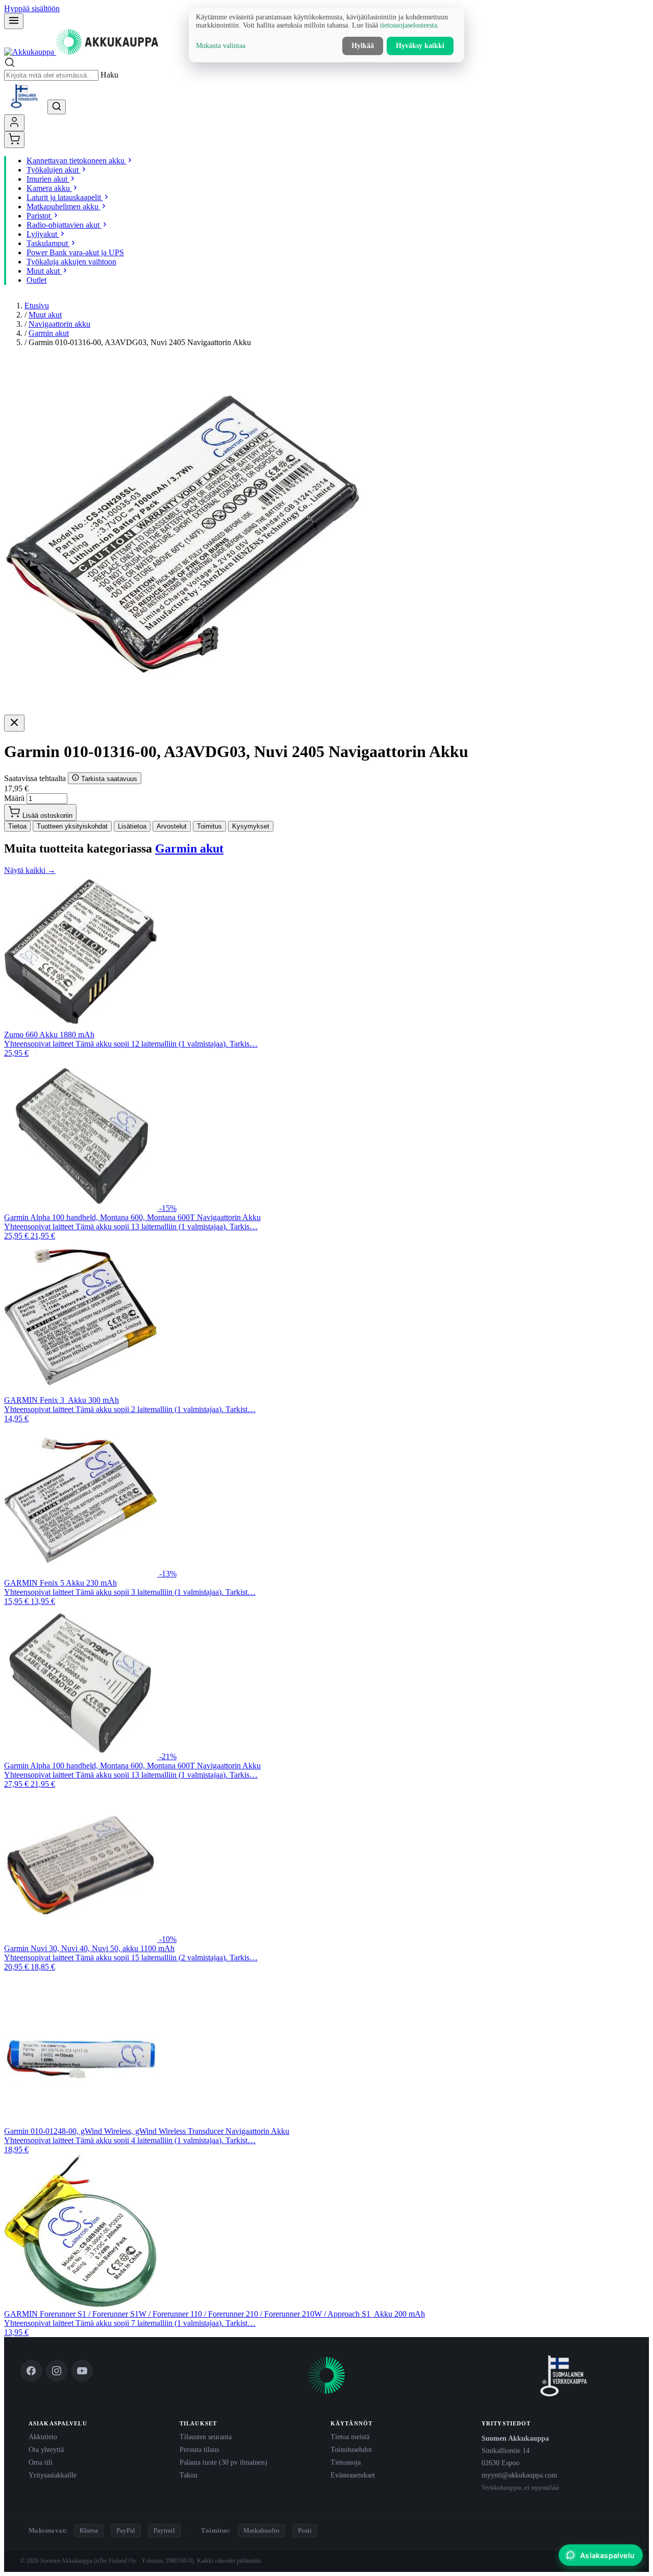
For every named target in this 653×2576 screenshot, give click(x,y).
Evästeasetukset (353, 2475)
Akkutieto (43, 2437)
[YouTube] (82, 2371)
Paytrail (164, 2530)
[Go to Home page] (81, 52)
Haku (109, 75)
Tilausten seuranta (206, 2437)
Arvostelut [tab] (172, 826)
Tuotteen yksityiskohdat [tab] (72, 826)
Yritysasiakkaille (53, 2475)
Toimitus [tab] (209, 826)
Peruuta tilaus (199, 2449)
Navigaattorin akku (59, 324)
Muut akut (45, 315)
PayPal (126, 2530)
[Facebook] (31, 2371)
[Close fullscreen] (14, 723)
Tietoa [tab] (17, 826)
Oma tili (41, 2462)
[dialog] (326, 35)
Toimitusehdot (351, 2449)
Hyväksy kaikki (420, 46)
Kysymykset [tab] (251, 826)
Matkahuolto (261, 2530)
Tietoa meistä (350, 2437)
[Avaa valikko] (14, 21)
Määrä (14, 798)
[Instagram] (57, 2371)
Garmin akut (49, 333)
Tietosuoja (346, 2462)
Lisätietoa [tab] (132, 826)
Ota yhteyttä (46, 2449)
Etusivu (37, 306)
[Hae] (57, 107)
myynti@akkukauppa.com (519, 2475)
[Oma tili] (14, 123)
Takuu (189, 2475)
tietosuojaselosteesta (409, 25)
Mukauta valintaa (221, 46)
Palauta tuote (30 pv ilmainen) (223, 2462)
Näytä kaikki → (30, 870)
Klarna (89, 2530)
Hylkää (363, 46)
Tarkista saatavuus (108, 779)
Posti (305, 2530)
